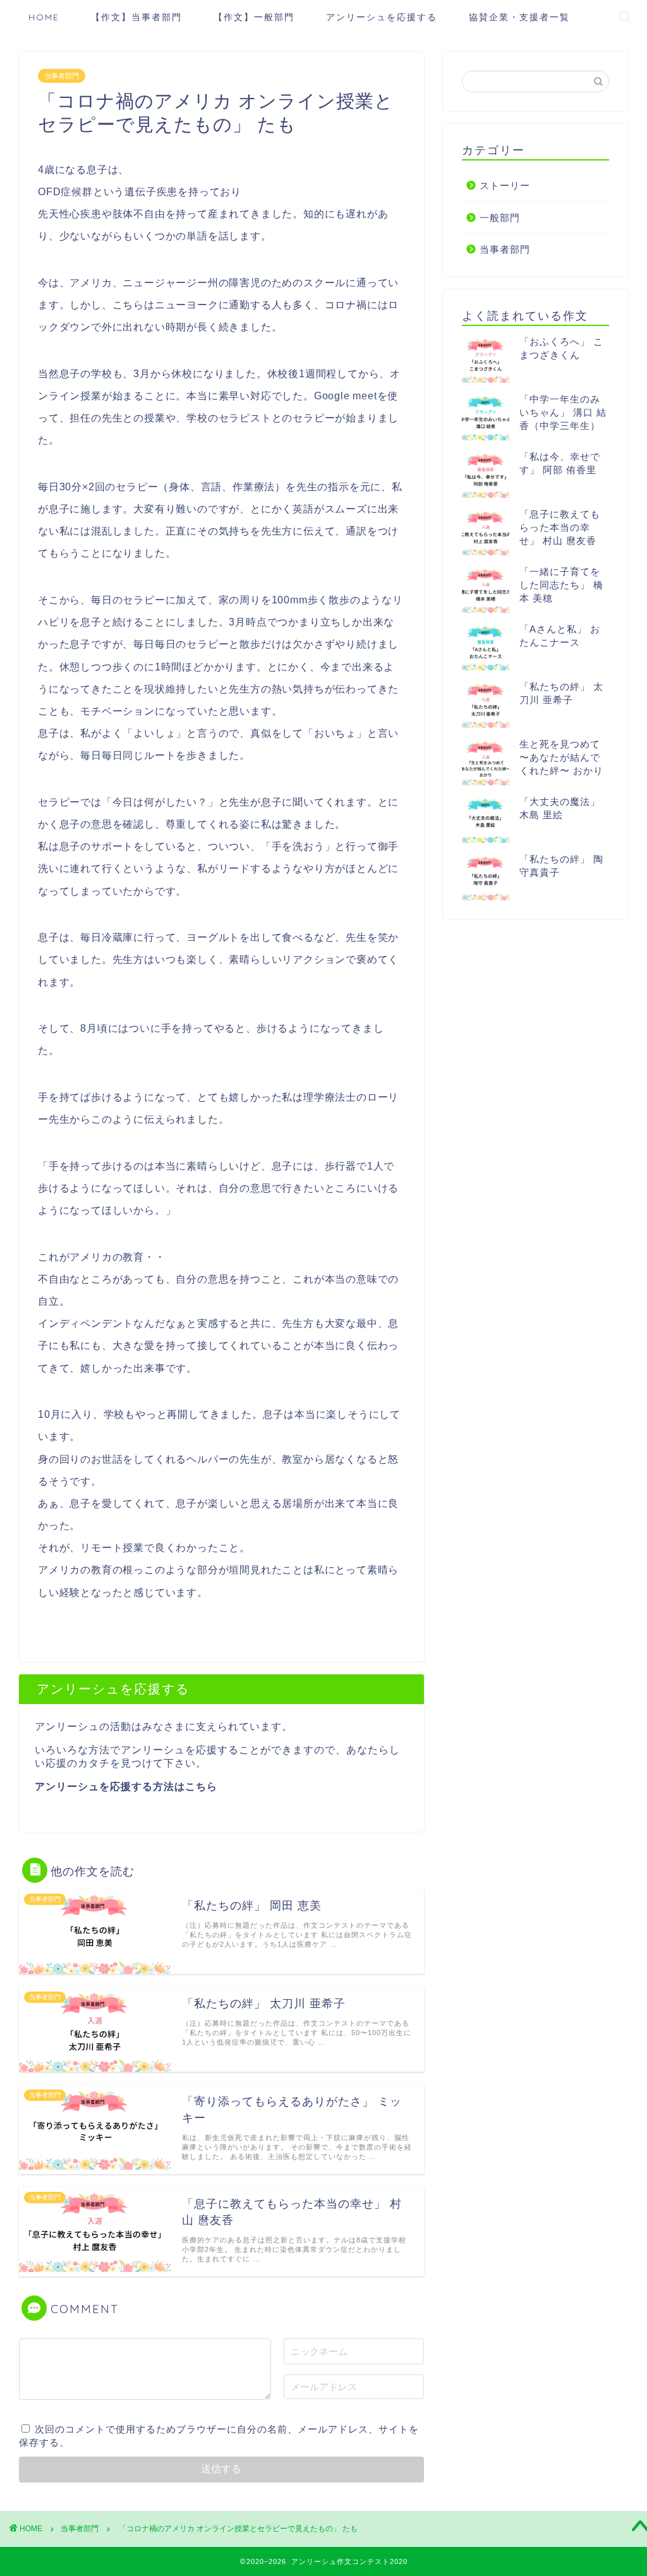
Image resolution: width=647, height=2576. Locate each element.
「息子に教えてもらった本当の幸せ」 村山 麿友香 (560, 527)
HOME (44, 17)
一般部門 (500, 218)
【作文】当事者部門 (136, 17)
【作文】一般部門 (254, 17)
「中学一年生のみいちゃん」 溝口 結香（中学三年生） (563, 412)
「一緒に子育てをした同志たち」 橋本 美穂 (561, 585)
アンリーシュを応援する (382, 17)
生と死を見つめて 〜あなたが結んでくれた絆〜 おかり (561, 757)
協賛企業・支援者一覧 (519, 17)
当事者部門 (62, 76)
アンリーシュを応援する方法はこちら (126, 1787)
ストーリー (505, 185)
